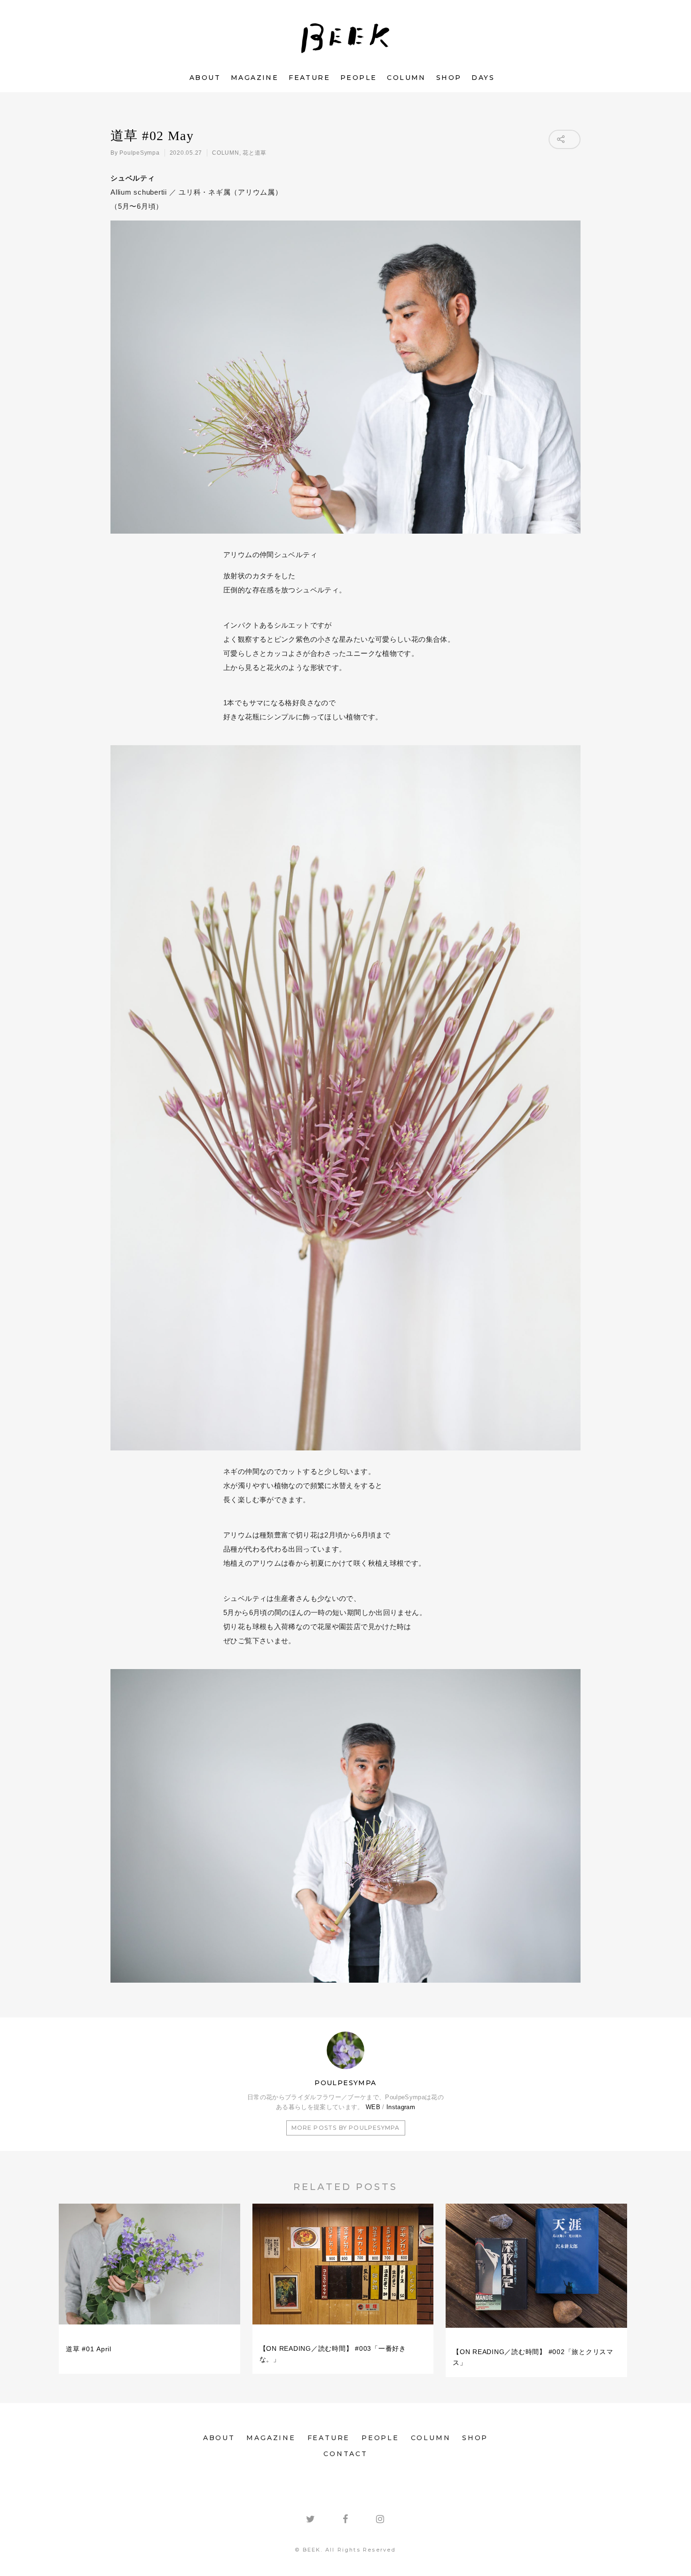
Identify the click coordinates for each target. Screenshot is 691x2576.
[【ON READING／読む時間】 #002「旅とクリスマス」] (536, 2332)
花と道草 (255, 153)
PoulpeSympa (139, 153)
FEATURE (309, 78)
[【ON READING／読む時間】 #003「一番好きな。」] (343, 2329)
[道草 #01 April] (149, 2329)
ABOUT (205, 78)
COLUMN (406, 78)
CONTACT (345, 2454)
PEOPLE (358, 78)
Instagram (401, 2107)
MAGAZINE (255, 78)
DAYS (483, 78)
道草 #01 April (89, 2349)
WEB (373, 2107)
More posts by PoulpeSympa (346, 2128)
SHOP (449, 78)
